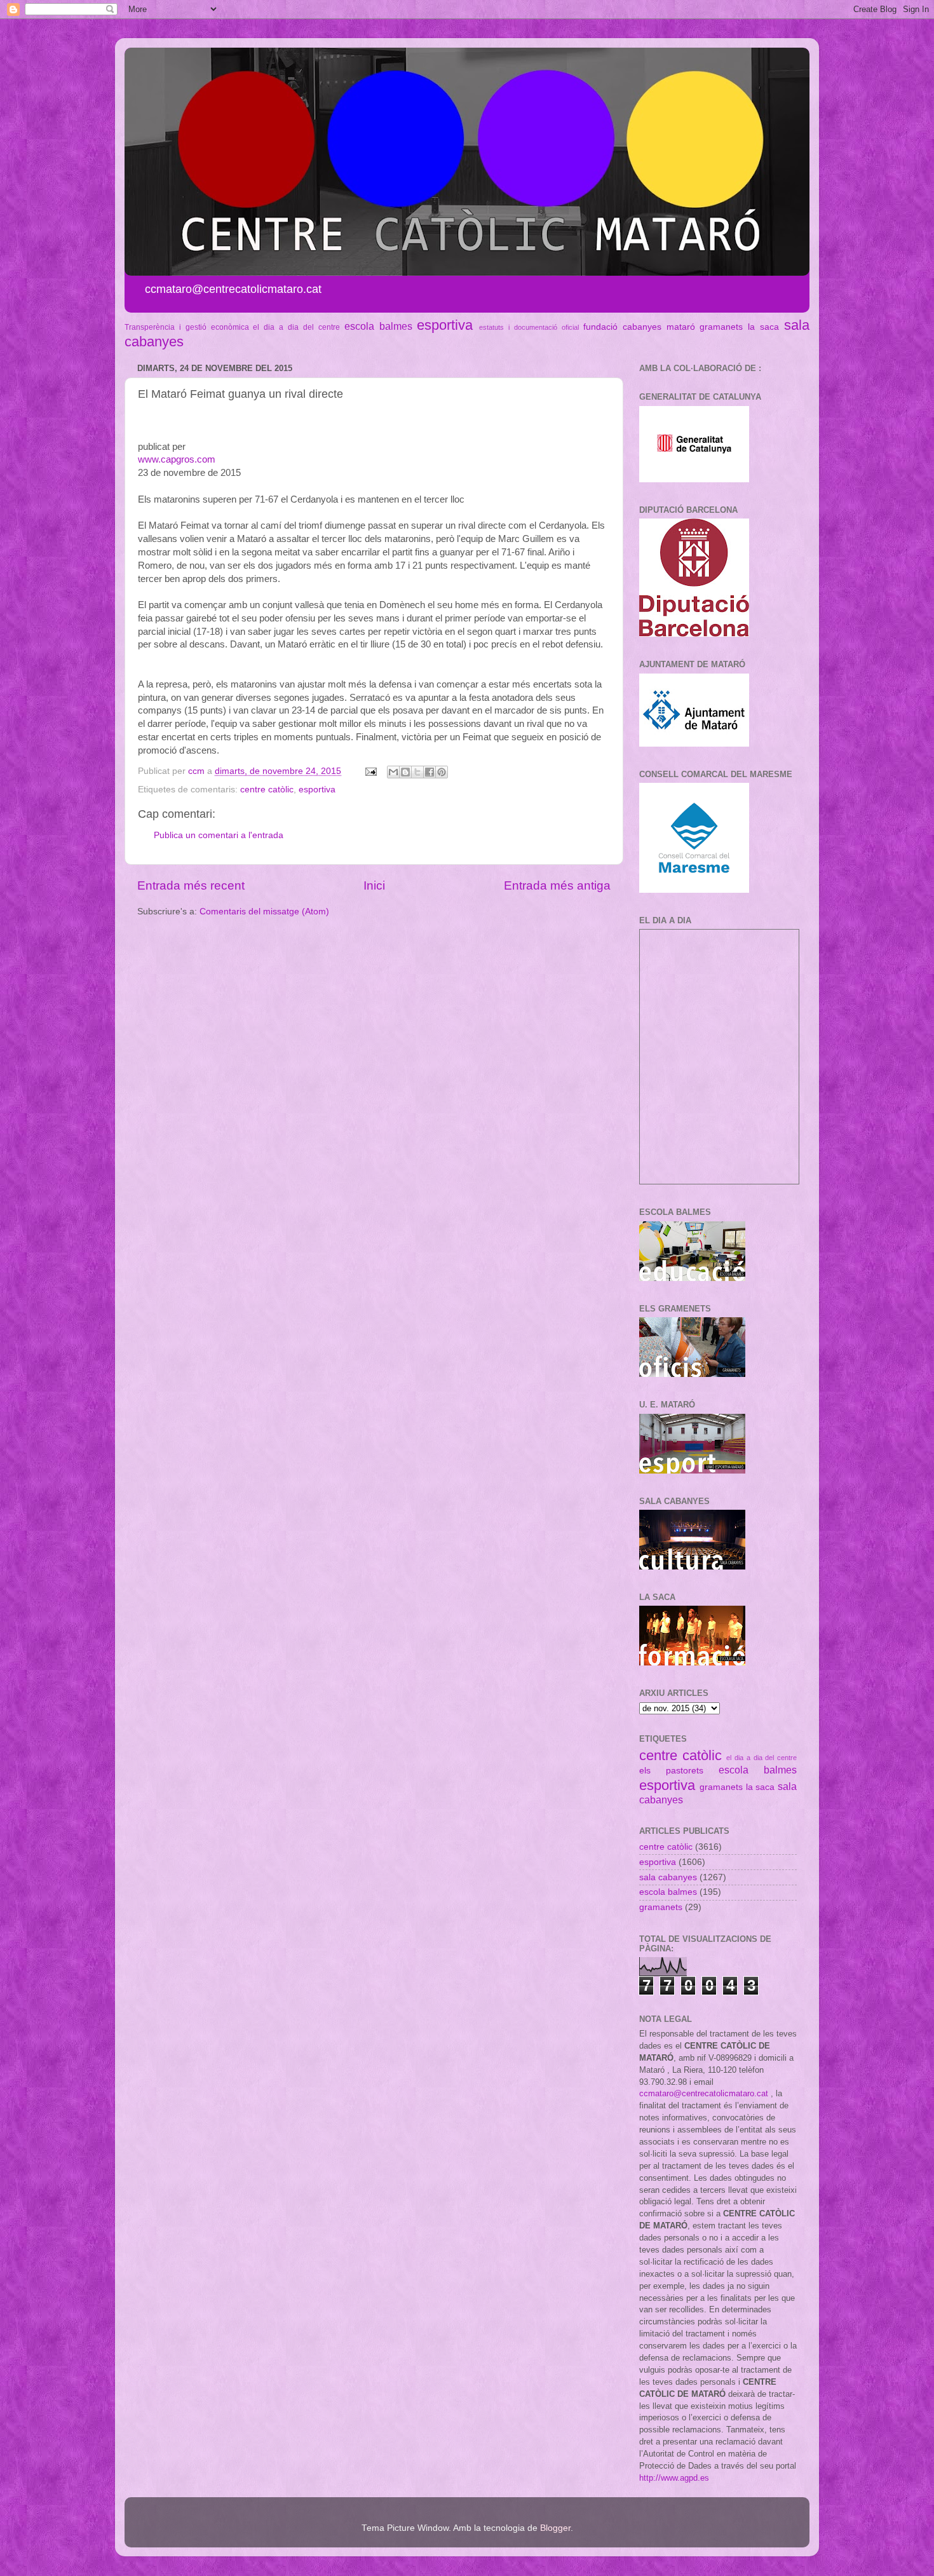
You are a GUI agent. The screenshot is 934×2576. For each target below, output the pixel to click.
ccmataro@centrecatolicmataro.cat (704, 2093)
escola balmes (378, 326)
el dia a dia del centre (296, 327)
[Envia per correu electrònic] (393, 772)
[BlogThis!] (405, 772)
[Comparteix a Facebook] (430, 772)
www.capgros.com (177, 459)
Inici (374, 885)
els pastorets (671, 1771)
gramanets (721, 327)
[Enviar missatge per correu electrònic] (370, 771)
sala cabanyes (668, 1877)
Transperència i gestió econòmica (187, 327)
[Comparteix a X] (417, 772)
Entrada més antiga (557, 885)
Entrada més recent (191, 885)
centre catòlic (267, 790)
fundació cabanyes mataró (639, 327)
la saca (763, 327)
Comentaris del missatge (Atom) (264, 912)
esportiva (445, 325)
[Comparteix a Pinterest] (442, 772)
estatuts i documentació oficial (529, 327)
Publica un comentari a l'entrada (219, 835)
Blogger (555, 2528)
